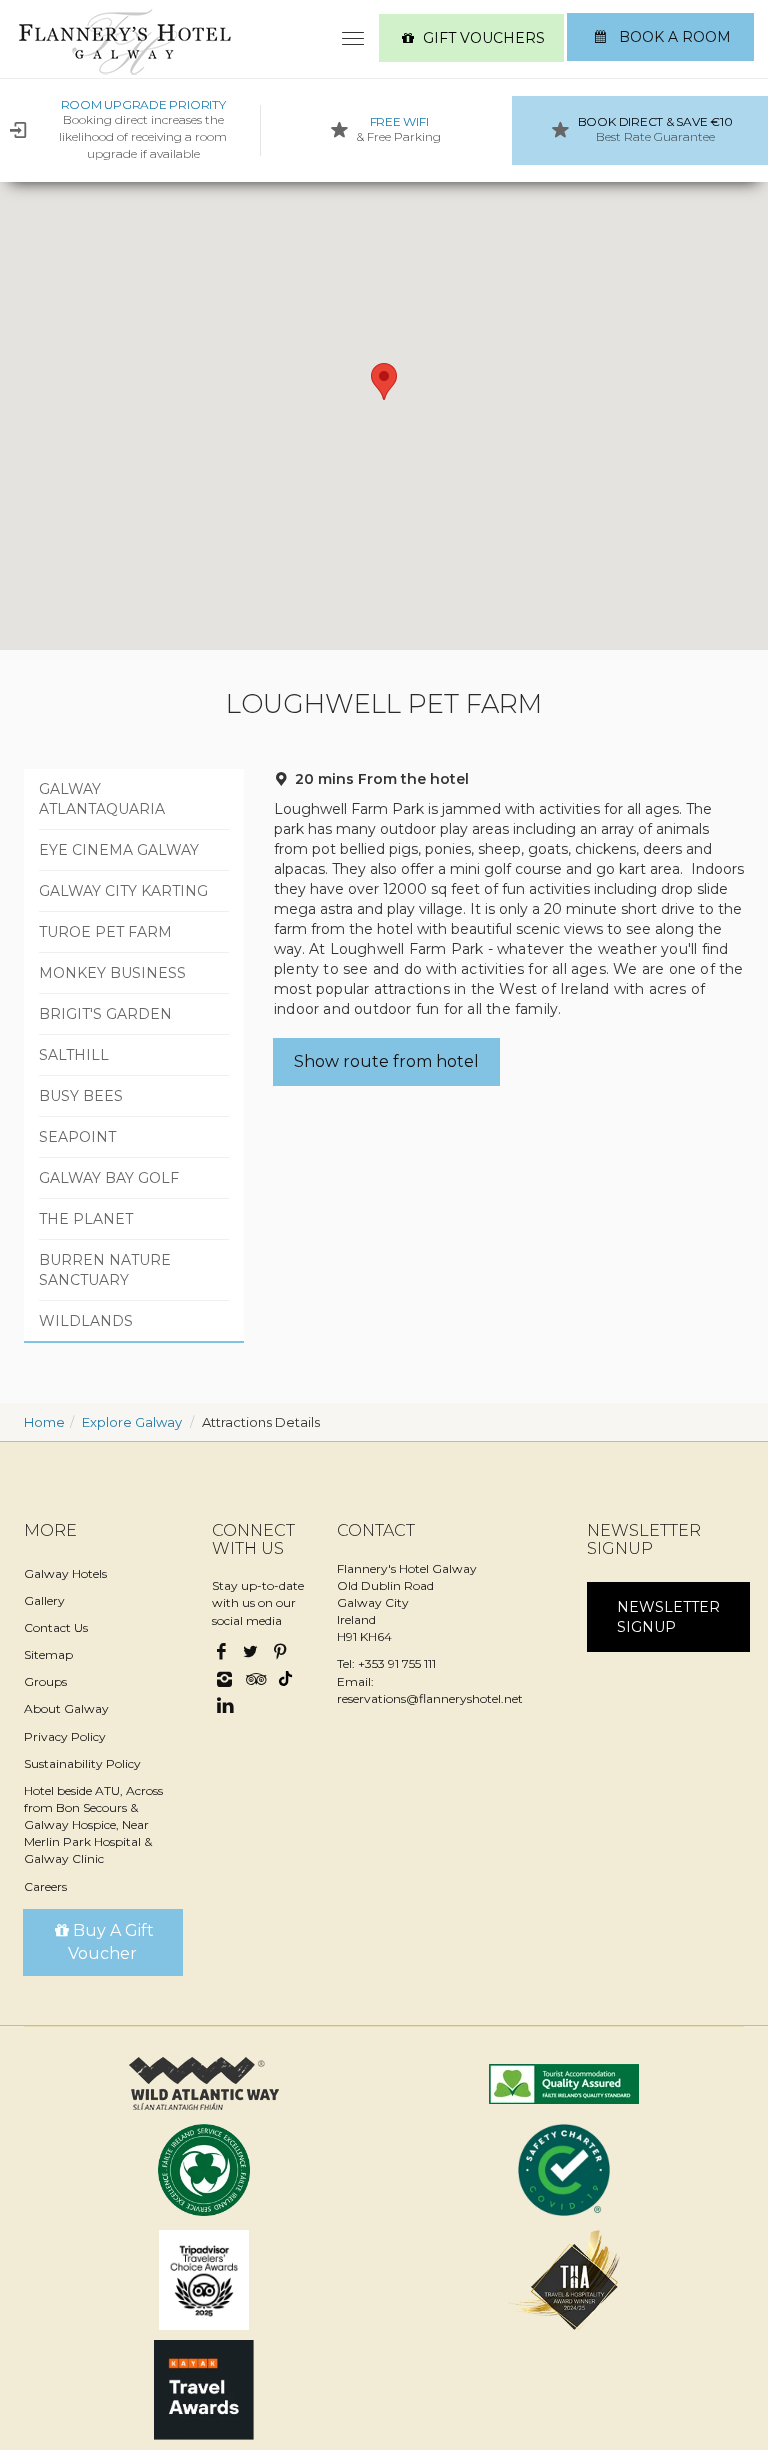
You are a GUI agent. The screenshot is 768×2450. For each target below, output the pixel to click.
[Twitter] (251, 1652)
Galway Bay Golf (109, 1178)
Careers (45, 1886)
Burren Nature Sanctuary (105, 1270)
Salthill (74, 1055)
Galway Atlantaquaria (102, 799)
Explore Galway (132, 1422)
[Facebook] (223, 1652)
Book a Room (673, 37)
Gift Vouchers (484, 38)
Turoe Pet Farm (105, 932)
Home (44, 1422)
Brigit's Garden (105, 1014)
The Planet (86, 1219)
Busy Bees (81, 1096)
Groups (45, 1681)
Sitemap (48, 1654)
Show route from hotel (386, 1061)
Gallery (44, 1600)
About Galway (66, 1708)
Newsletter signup (668, 1617)
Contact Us (56, 1627)
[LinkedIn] (225, 1706)
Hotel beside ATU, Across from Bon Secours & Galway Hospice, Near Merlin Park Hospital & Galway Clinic (93, 1825)
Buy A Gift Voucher (111, 1942)
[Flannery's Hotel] (125, 42)
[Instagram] (225, 1680)
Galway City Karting (123, 891)
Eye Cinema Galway (119, 850)
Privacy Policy (65, 1736)
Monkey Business (112, 973)
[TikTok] (282, 1675)
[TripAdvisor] (254, 1680)
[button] (384, 381)
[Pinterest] (280, 1652)
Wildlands (86, 1321)
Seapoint (77, 1137)
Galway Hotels (65, 1573)
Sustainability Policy (82, 1763)
